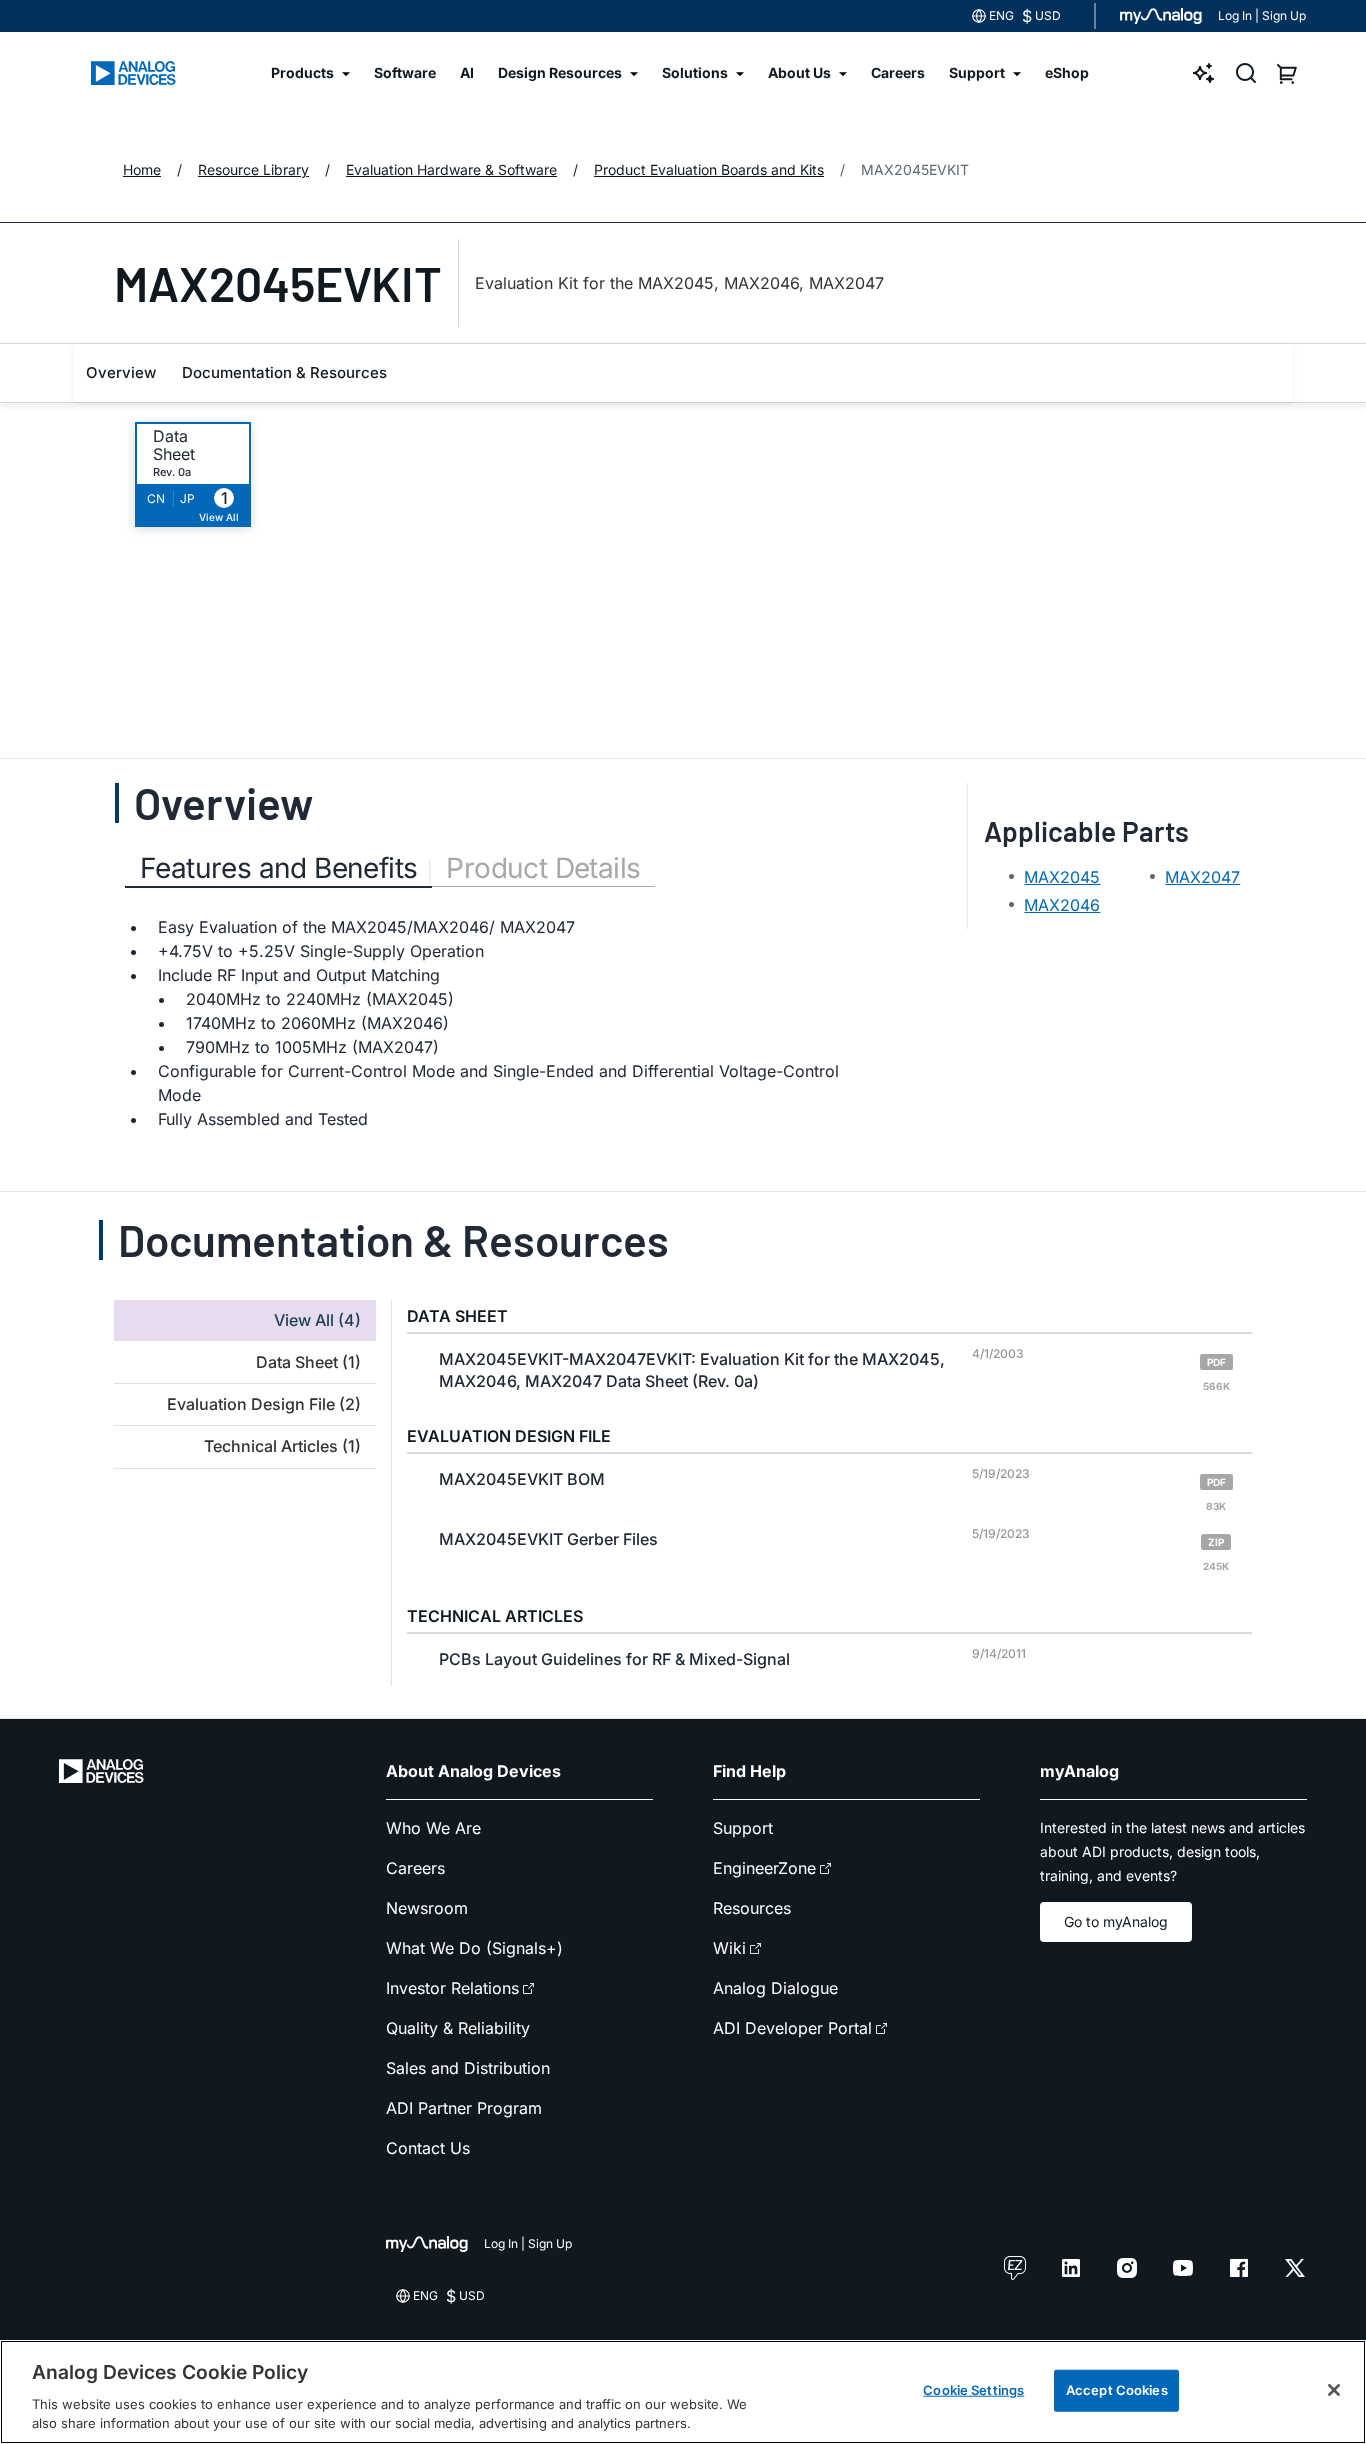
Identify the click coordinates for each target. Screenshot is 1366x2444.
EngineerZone (764, 1868)
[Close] (1334, 2390)
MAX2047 (1202, 877)
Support (743, 1828)
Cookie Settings (973, 2390)
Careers (415, 1868)
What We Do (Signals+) (474, 1948)
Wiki (729, 1948)
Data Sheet (174, 445)
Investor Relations (452, 1988)
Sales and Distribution (468, 2068)
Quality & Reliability (458, 2028)
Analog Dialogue (775, 1988)
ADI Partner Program (464, 2108)
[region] (683, 2392)
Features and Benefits (278, 868)
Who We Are (433, 1828)
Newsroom (427, 1908)
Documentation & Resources (284, 372)
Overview (121, 372)
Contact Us (428, 2148)
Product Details (543, 868)
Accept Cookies (1117, 2390)
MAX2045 (1062, 877)
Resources (752, 1908)
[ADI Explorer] (1204, 73)
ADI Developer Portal (792, 2028)
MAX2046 (1062, 905)
